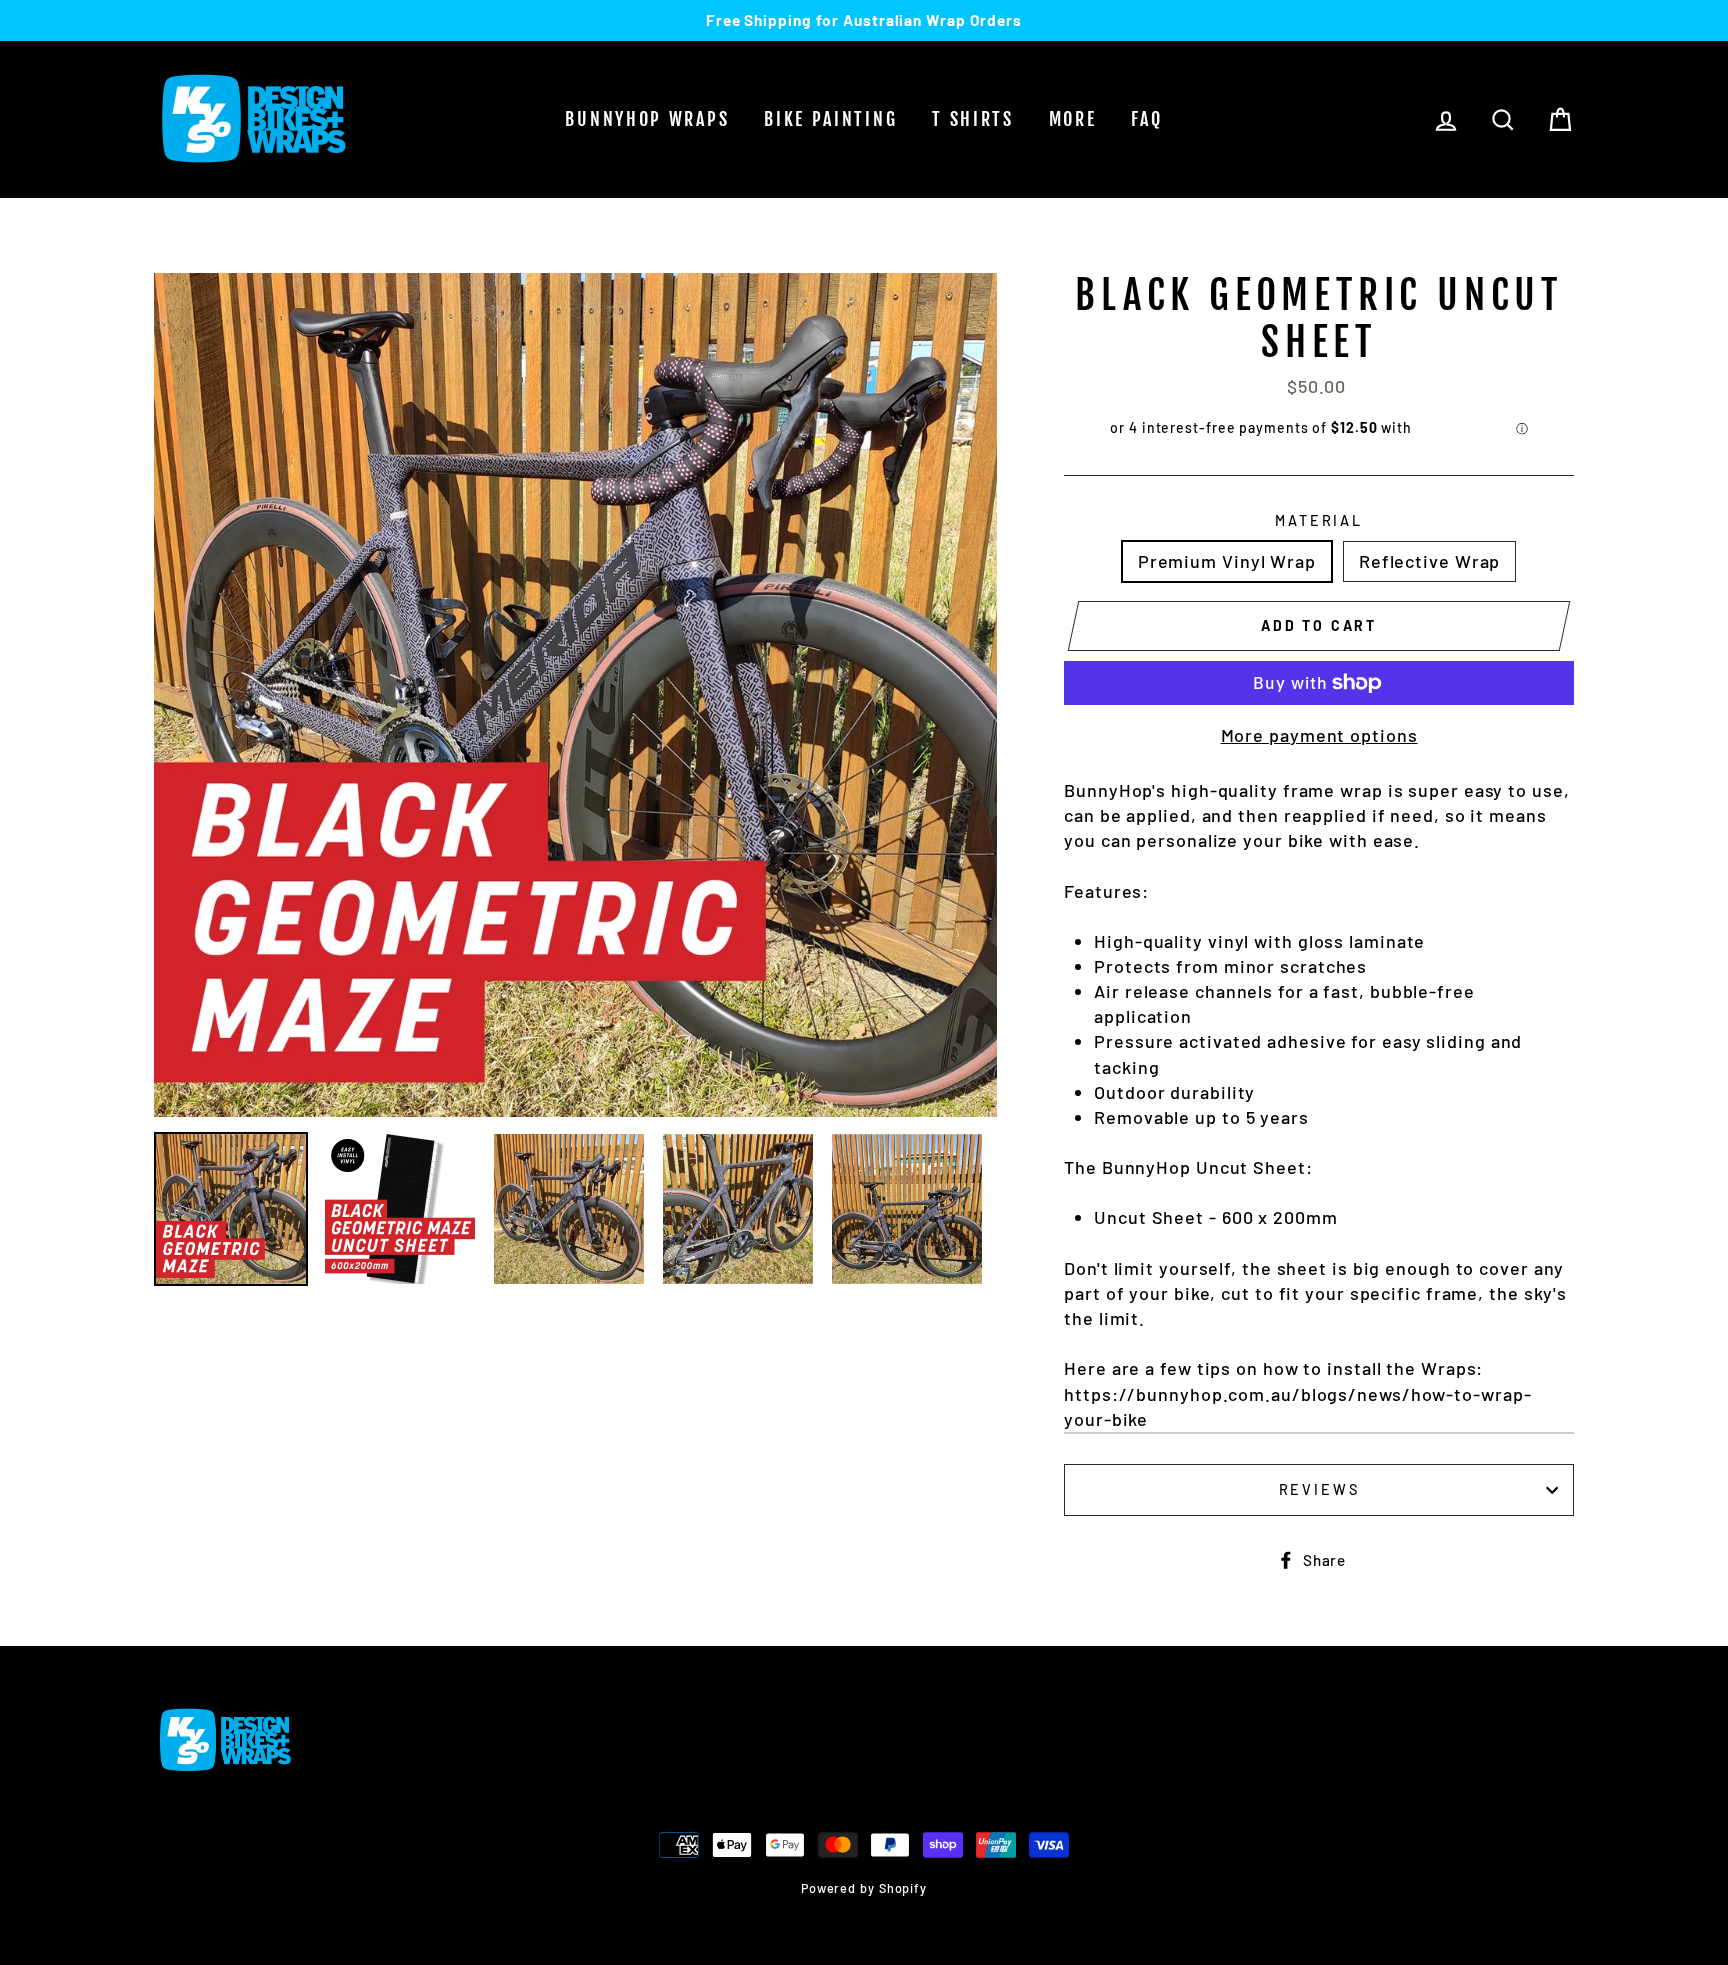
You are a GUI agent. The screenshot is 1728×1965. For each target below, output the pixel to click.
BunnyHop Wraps (647, 119)
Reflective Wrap (1430, 561)
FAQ (1146, 119)
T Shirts (973, 119)
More (1073, 119)
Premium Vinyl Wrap (1227, 561)
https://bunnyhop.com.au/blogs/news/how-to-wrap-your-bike (1297, 1406)
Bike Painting (830, 119)
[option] (864, 20)
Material (1319, 520)
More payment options (1319, 735)
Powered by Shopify (864, 1888)
